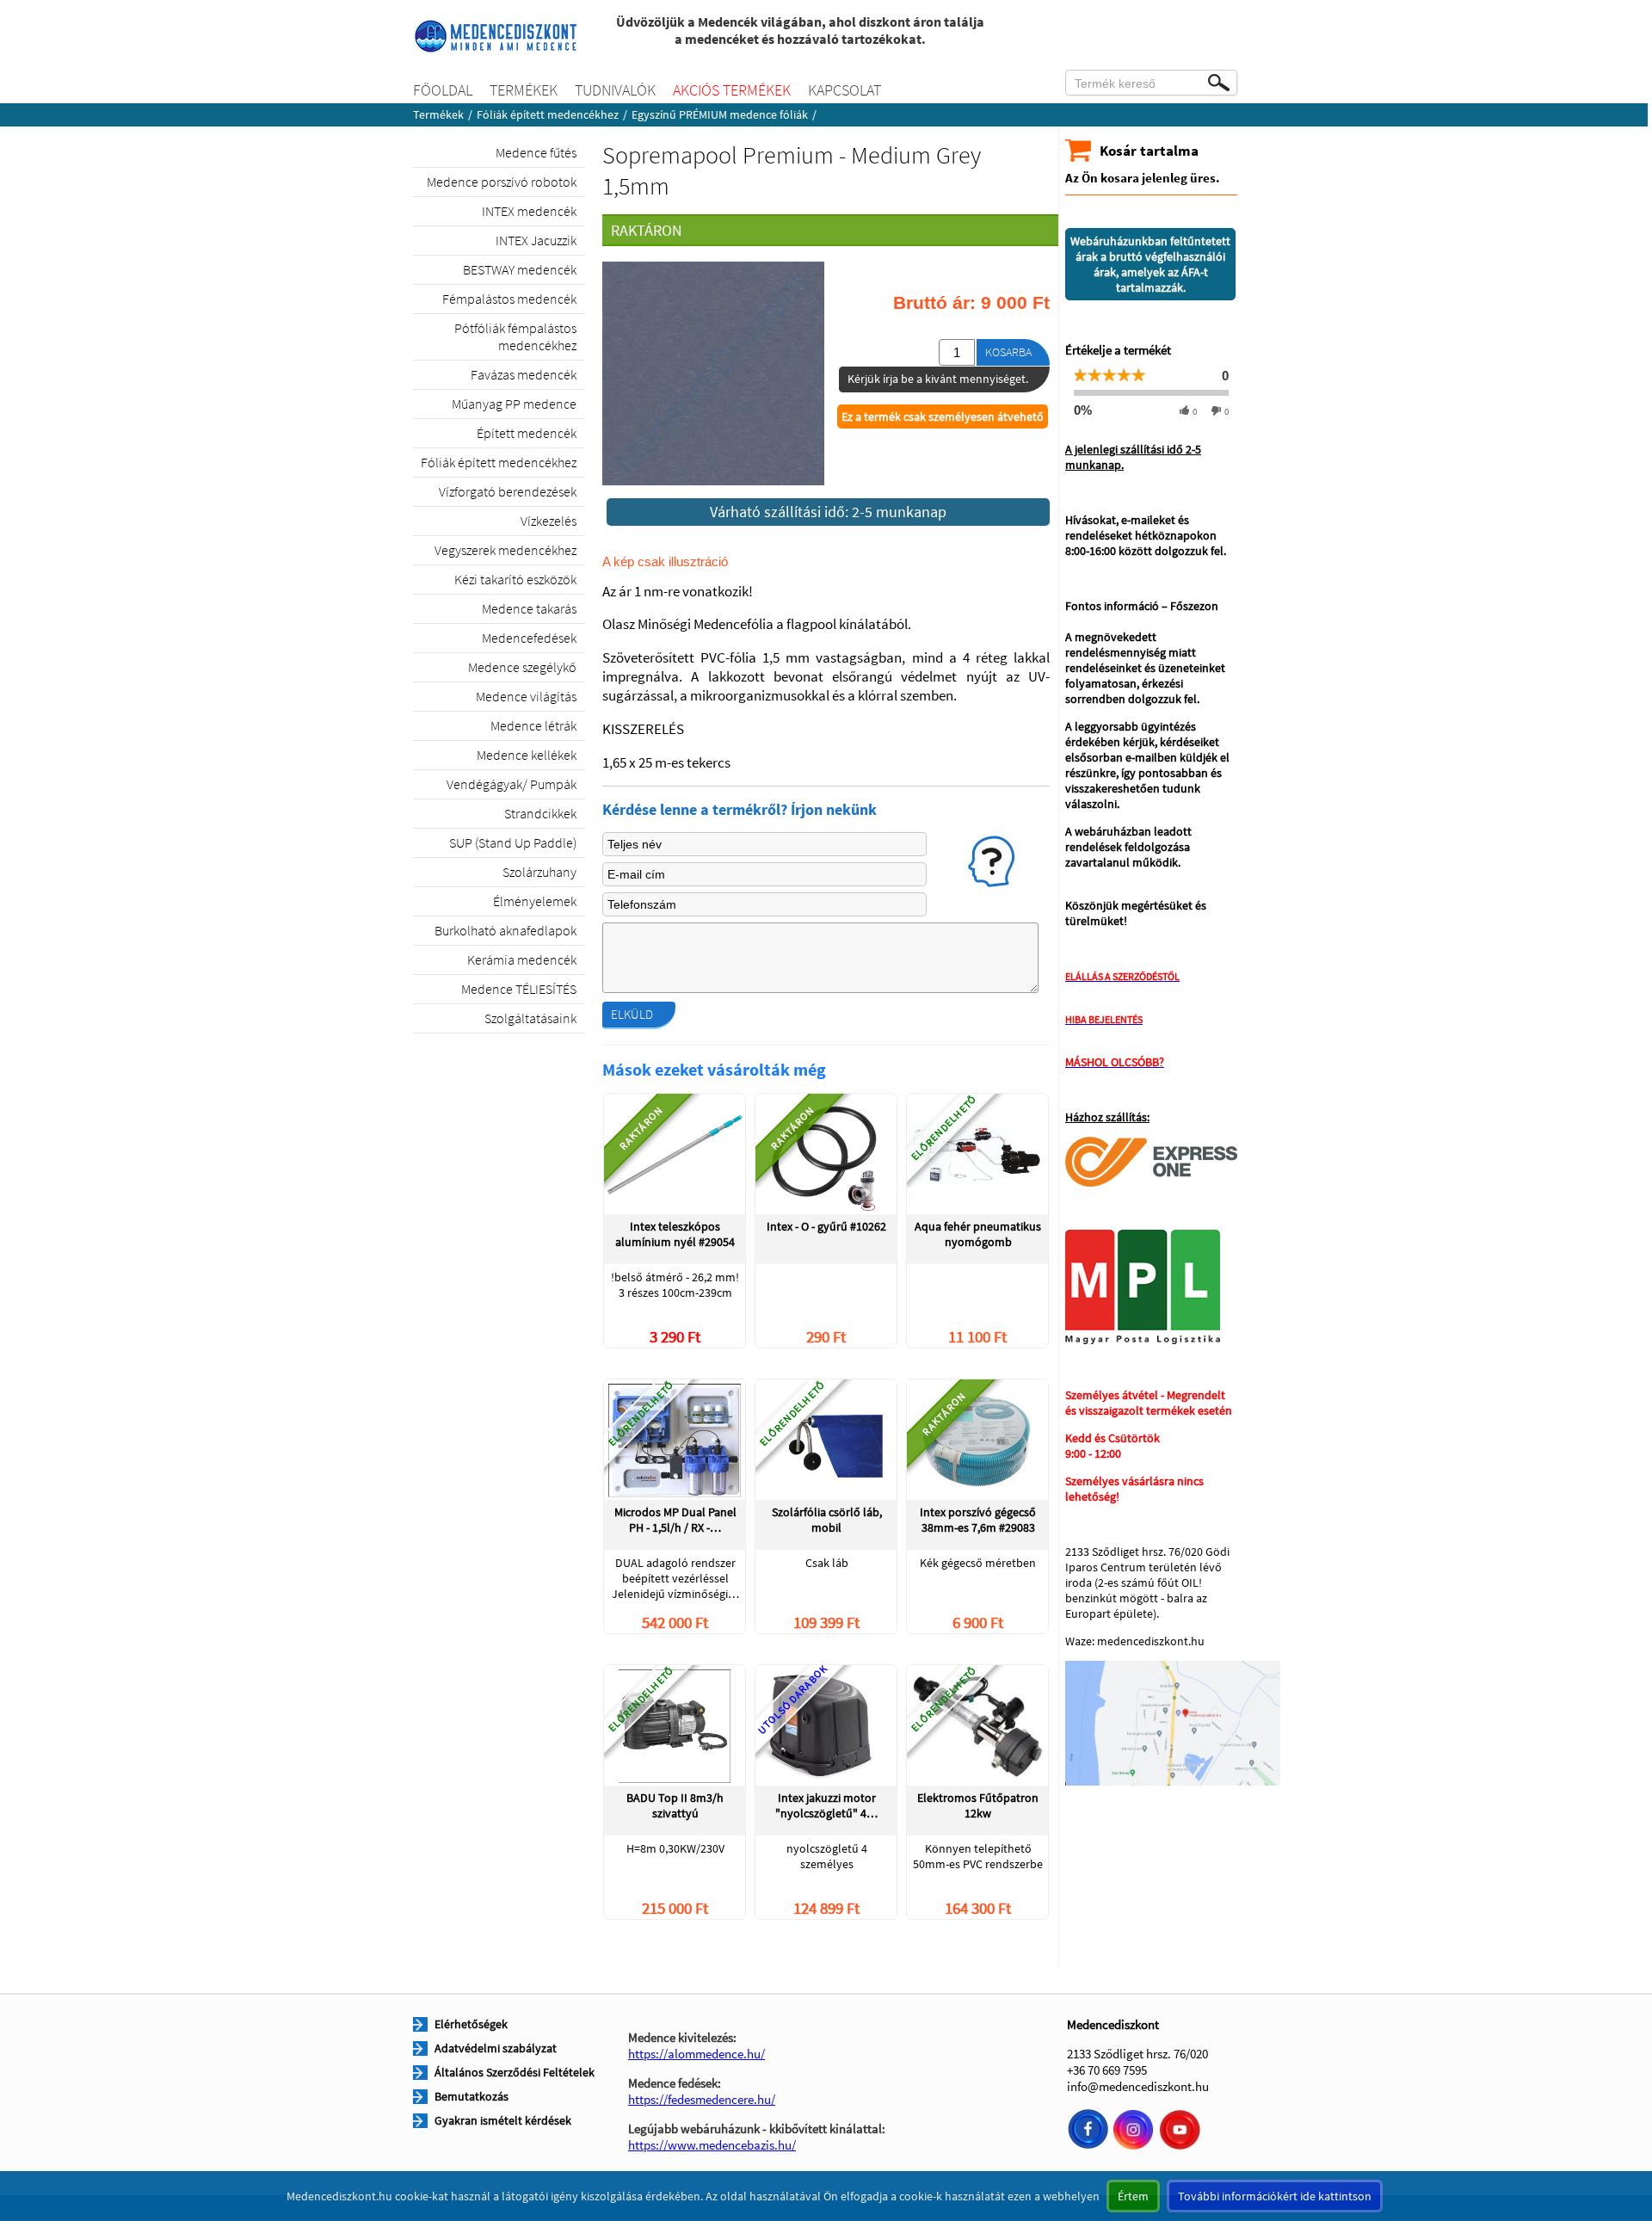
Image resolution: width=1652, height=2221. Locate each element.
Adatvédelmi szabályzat (496, 2048)
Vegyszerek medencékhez (505, 550)
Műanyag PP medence (514, 404)
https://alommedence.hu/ (697, 2054)
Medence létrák (533, 725)
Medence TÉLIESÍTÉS (519, 989)
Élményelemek (535, 901)
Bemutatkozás (472, 2096)
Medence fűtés (536, 152)
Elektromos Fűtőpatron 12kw (978, 1805)
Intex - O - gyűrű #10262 (826, 1226)
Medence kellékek (527, 755)
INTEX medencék (529, 211)
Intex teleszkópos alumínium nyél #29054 (675, 1234)
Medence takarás (529, 608)
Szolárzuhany (539, 872)
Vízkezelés (549, 521)
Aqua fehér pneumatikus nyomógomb (978, 1234)
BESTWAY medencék (520, 269)
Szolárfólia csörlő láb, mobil (827, 1520)
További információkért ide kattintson (1275, 2196)
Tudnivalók (615, 90)
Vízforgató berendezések (508, 491)
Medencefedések (529, 638)
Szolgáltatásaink (530, 1018)
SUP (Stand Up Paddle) (513, 842)
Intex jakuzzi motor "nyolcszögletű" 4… (826, 1805)
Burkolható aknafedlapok (505, 930)
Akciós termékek (732, 90)
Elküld (632, 1014)
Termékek (524, 90)
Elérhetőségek (471, 2024)
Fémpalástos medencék (509, 299)
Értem (1133, 2196)
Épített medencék (527, 433)
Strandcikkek (540, 813)
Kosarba (1008, 352)
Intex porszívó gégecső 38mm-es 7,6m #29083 (978, 1520)
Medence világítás (526, 696)
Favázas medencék (524, 374)
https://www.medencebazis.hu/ (712, 2145)
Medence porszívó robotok (502, 182)
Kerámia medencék (522, 959)
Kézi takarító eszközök (515, 579)
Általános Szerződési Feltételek (515, 2072)
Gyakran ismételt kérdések (503, 2120)
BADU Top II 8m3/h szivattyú (675, 1805)
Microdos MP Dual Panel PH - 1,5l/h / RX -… (675, 1520)
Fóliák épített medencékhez (548, 114)
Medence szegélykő (522, 667)
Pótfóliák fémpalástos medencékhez (515, 336)
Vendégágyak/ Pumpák (512, 784)
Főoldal (443, 90)
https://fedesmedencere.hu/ (702, 2099)
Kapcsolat (844, 90)
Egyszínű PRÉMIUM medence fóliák (720, 114)
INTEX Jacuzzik (536, 240)
